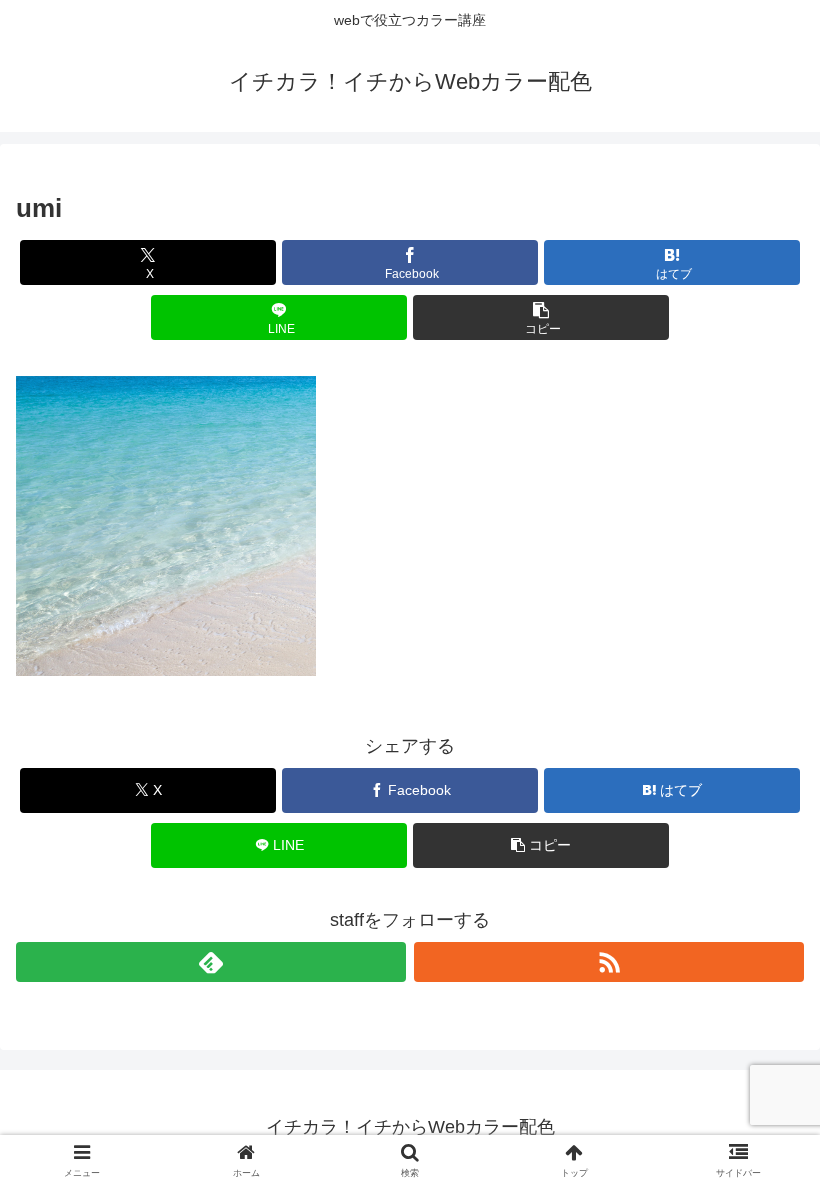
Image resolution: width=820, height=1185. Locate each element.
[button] (541, 317)
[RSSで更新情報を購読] (609, 962)
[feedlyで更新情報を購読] (211, 962)
